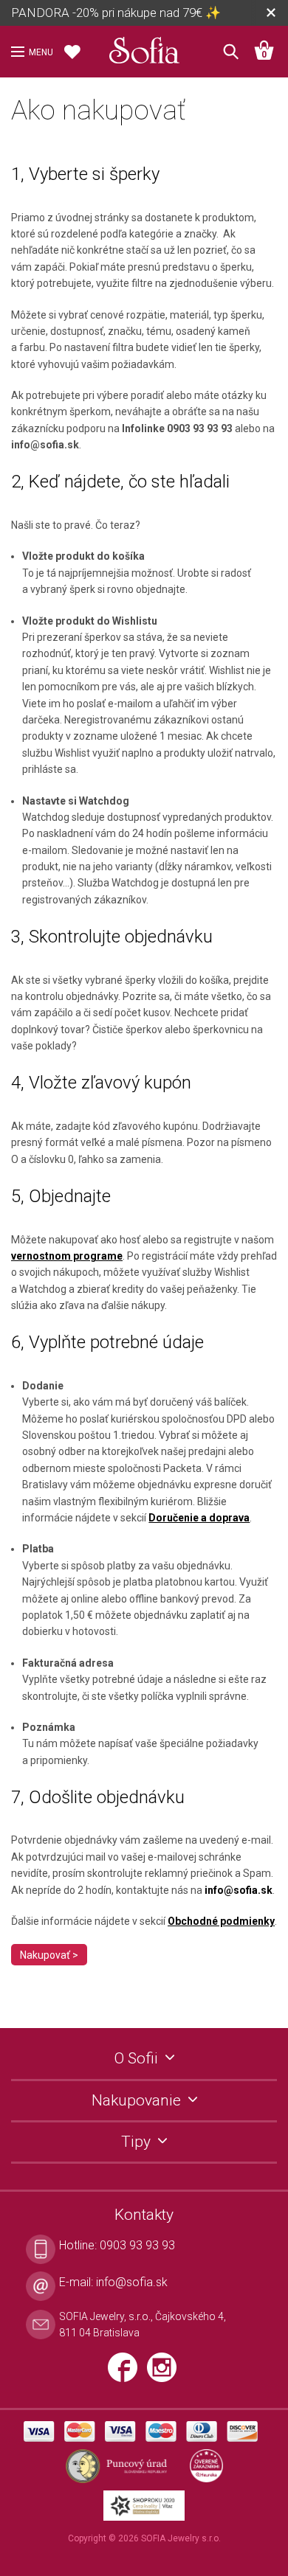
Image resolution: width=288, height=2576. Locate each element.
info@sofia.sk (239, 1890)
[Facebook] (127, 2373)
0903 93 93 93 (137, 2245)
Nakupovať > (49, 1955)
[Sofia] (144, 47)
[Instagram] (165, 2373)
